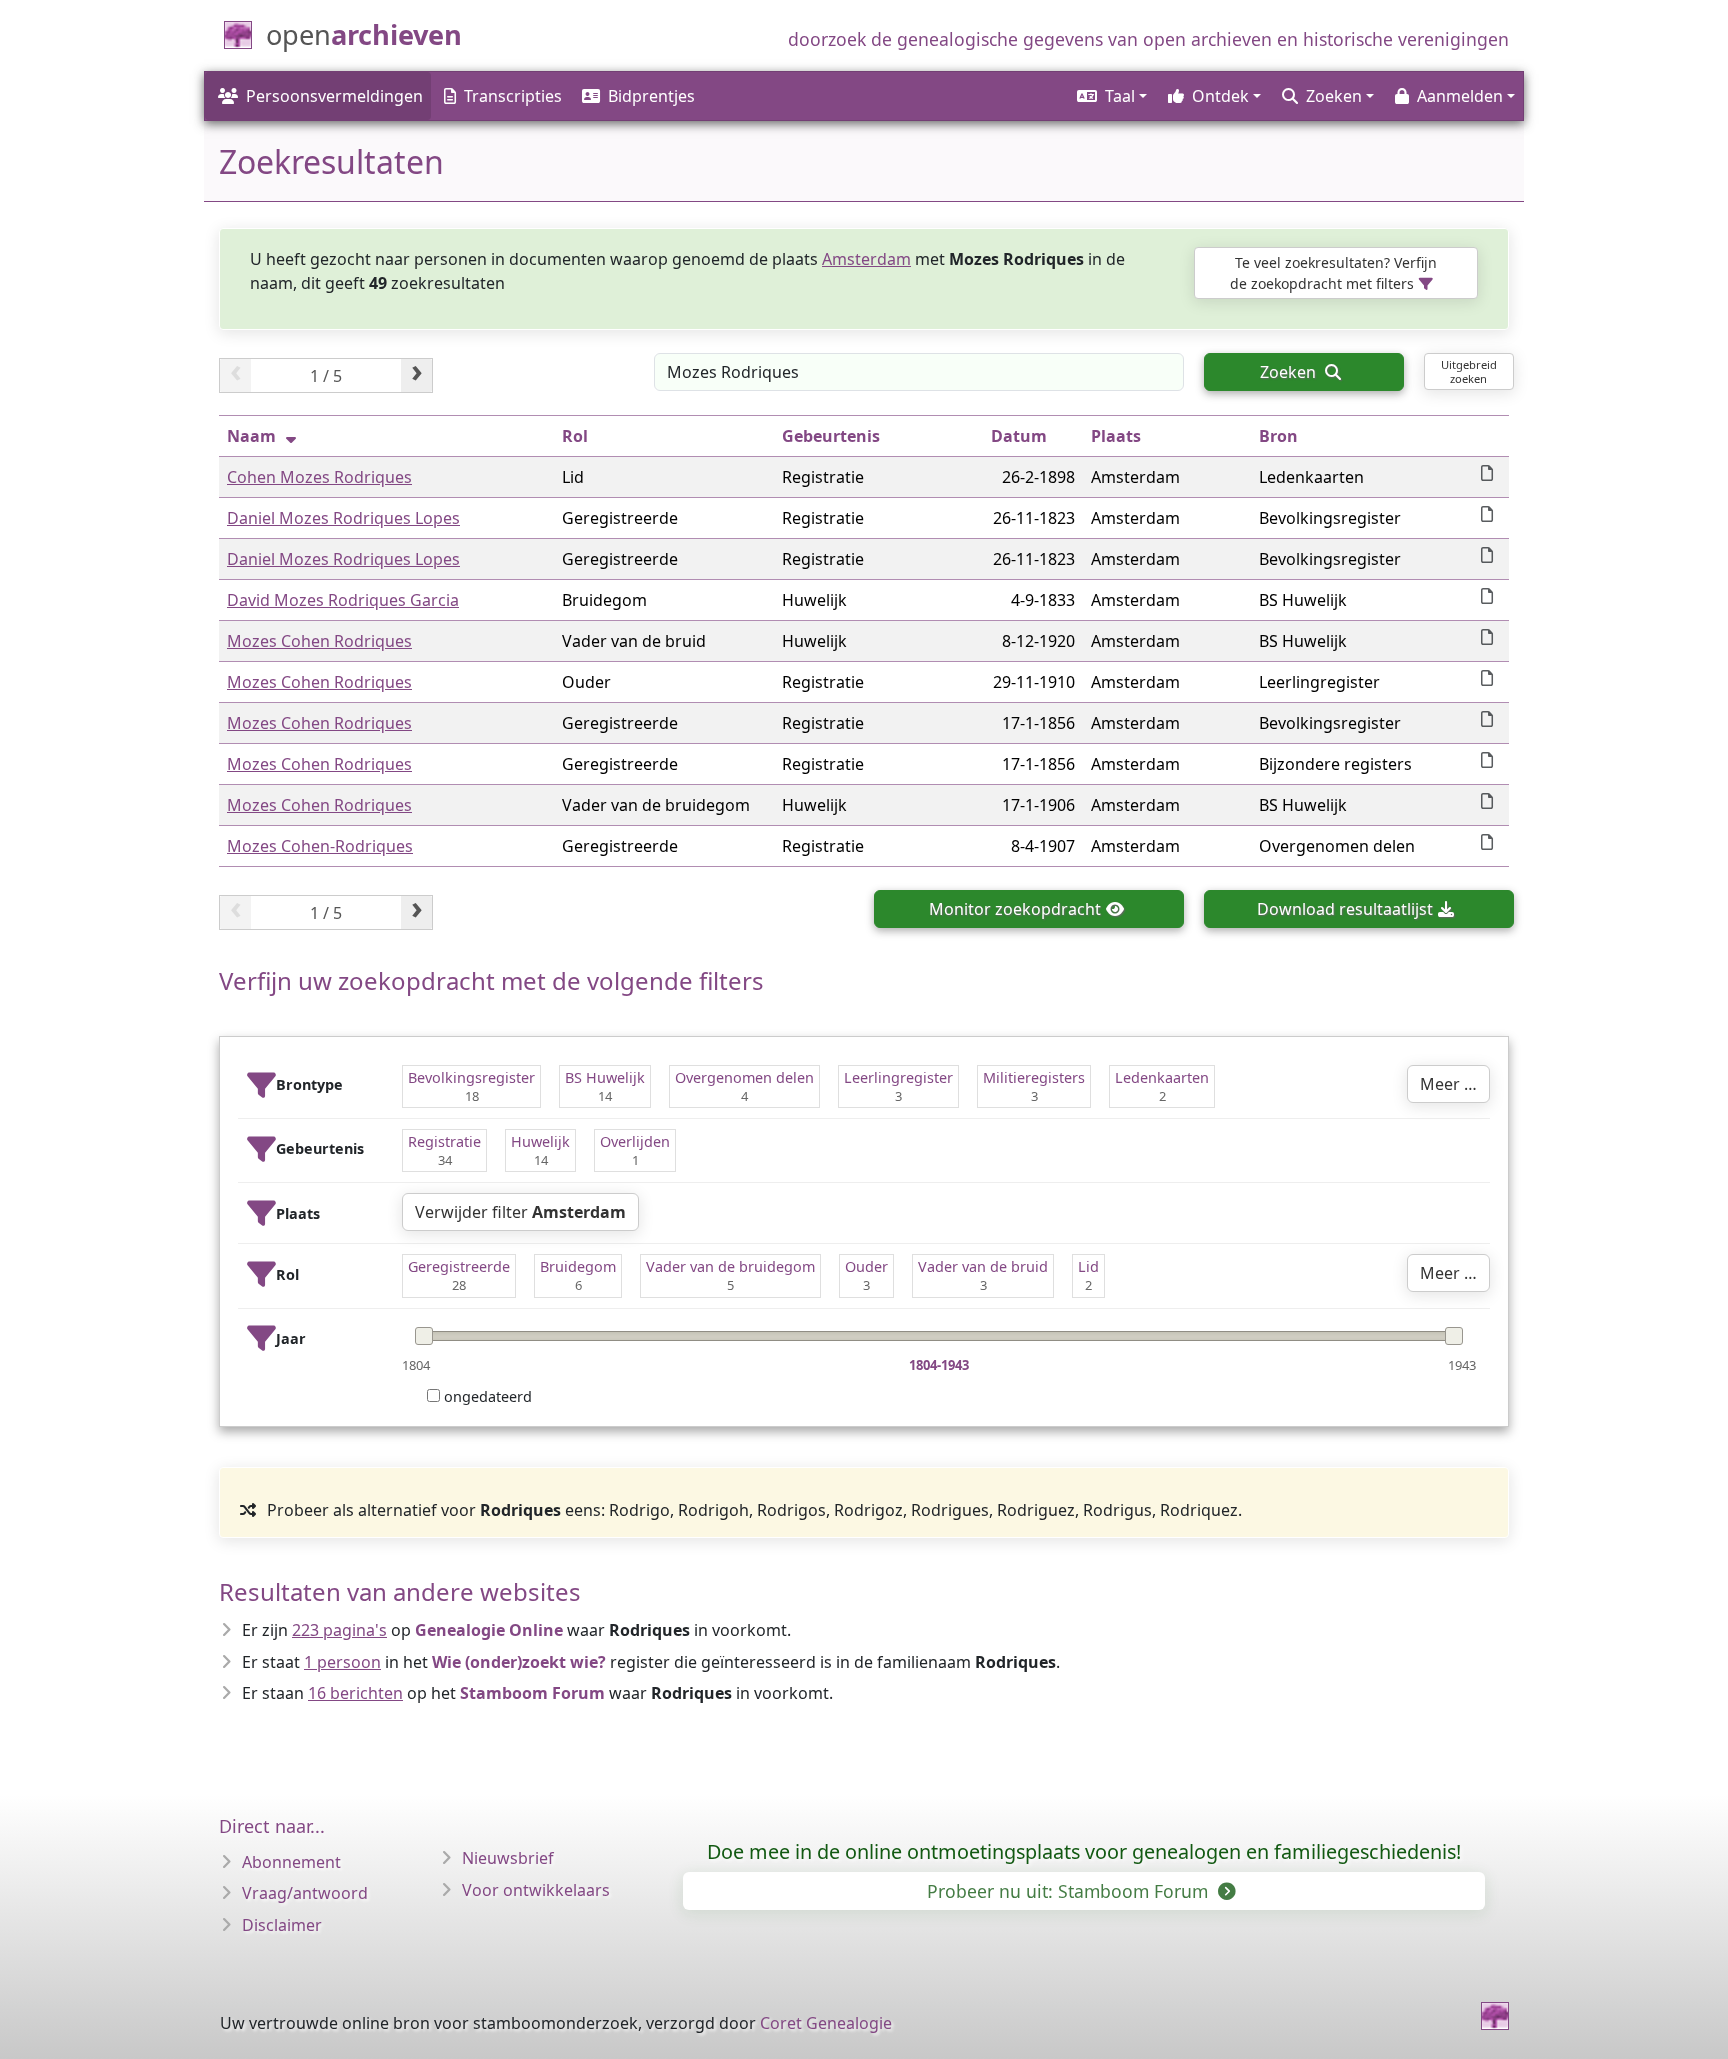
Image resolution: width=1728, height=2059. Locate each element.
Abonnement (291, 1862)
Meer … (1448, 1084)
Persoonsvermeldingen (334, 96)
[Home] (1495, 2016)
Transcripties (513, 96)
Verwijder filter (520, 1212)
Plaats (1116, 436)
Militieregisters (1034, 1077)
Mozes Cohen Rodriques (319, 641)
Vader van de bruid (983, 1266)
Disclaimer (282, 1925)
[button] (1110, 96)
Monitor (1015, 909)
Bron (1278, 436)
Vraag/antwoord (305, 1893)
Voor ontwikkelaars (536, 1890)
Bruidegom (578, 1266)
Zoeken (1290, 372)
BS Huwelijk (605, 1077)
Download (1345, 909)
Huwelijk (540, 1141)
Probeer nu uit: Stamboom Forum (1070, 1891)
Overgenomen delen (744, 1077)
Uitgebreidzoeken (1469, 371)
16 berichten (355, 1693)
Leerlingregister (898, 1077)
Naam (251, 436)
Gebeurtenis (831, 436)
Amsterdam (866, 259)
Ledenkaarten (1162, 1077)
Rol (575, 436)
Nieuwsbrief (508, 1858)
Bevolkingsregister (471, 1077)
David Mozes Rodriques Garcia (343, 600)
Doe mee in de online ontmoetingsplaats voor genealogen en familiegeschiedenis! (1084, 1851)
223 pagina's (339, 1630)
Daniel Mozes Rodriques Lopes (343, 518)
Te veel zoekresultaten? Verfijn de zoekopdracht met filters (1333, 273)
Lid (1088, 1266)
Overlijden (635, 1141)
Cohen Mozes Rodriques (319, 477)
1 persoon (342, 1662)
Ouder (866, 1266)
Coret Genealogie (826, 2023)
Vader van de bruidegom (730, 1266)
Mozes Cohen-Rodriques (320, 846)
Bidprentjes (651, 96)
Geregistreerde (459, 1266)
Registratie (444, 1141)
